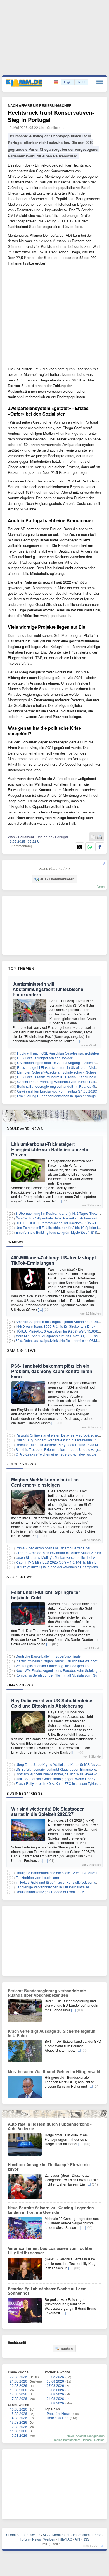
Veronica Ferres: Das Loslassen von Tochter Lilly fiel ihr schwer (50, 2250)
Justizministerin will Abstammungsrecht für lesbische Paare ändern (48, 989)
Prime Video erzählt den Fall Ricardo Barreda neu (54, 1548)
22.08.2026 (18, 2377)
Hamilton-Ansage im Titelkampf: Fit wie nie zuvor (49, 2167)
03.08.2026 (55, 2403)
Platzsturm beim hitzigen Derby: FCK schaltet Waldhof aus (60, 1661)
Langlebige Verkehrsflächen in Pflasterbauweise (52, 1887)
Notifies (99, 2440)
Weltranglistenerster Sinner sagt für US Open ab (52, 1666)
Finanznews (20, 1685)
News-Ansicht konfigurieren (86, 2436)
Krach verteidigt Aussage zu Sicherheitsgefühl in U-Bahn (52, 2033)
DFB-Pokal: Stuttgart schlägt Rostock (45, 1058)
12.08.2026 (18, 2427)
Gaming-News (21, 1350)
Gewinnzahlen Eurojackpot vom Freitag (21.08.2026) (57, 1091)
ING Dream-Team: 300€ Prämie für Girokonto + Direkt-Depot (61, 1326)
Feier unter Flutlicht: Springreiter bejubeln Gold (46, 1595)
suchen (67, 2349)
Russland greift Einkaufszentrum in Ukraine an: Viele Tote (61, 1067)
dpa (62, 127)
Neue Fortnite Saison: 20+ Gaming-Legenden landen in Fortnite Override (51, 2210)
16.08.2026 (18, 2409)
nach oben (91, 2545)
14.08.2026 (18, 2418)
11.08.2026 (18, 2431)
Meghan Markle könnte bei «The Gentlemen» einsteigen (45, 1482)
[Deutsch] (57, 82)
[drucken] (99, 837)
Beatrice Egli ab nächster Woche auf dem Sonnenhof (47, 2291)
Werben (49, 2539)
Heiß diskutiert (58, 2418)
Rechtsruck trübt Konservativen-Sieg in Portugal (51, 116)
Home (97, 2535)
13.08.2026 (18, 2422)
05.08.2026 (55, 2394)
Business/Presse (25, 1793)
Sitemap (12, 2535)
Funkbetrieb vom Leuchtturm (37, 1877)
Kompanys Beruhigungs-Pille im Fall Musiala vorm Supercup (62, 1675)
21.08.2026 (18, 2381)
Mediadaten (61, 2535)
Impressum (81, 2535)
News (36, 2539)
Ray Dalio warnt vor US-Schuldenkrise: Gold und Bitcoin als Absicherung (52, 1703)
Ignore (87, 2440)
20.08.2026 (18, 2385)
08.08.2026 (55, 2381)
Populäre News (58, 2413)
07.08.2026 (55, 2385)
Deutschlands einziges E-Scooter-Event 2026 (50, 1892)
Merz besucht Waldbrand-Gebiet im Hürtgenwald (54, 2071)
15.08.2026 (18, 2413)
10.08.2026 (18, 2435)
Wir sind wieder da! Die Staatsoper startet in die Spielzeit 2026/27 (48, 1811)
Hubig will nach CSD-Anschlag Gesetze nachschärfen (58, 1053)
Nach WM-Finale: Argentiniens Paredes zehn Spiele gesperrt (62, 1670)
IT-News (15, 1242)
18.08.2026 (18, 2394)
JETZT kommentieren (57, 879)
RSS (86, 2539)
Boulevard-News (25, 1129)
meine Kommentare (67, 2440)
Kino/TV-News (21, 1464)
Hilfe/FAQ (65, 2539)
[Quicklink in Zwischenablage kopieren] (93, 837)
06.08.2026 (55, 2390)
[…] (77, 1041)
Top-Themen (21, 968)
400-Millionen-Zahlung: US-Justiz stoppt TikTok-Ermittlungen (54, 1260)
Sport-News (20, 1577)
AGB (46, 2535)
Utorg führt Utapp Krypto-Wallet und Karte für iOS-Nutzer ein (61, 1764)
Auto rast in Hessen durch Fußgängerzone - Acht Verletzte (50, 2126)
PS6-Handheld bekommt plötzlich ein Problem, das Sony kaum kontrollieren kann (52, 1371)
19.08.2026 (18, 2390)
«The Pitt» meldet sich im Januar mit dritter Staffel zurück (58, 1553)
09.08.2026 (55, 2377)
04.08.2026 (55, 2398)
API (77, 2539)
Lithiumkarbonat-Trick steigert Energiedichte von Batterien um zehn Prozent (50, 1149)
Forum (25, 2539)
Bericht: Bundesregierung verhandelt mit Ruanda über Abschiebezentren (47, 1993)
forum (101, 886)
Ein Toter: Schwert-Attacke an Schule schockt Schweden (60, 1072)
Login (68, 82)
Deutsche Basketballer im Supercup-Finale (48, 1656)
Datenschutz (31, 2535)
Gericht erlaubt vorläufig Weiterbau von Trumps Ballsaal (59, 1081)
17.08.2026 (18, 2398)
